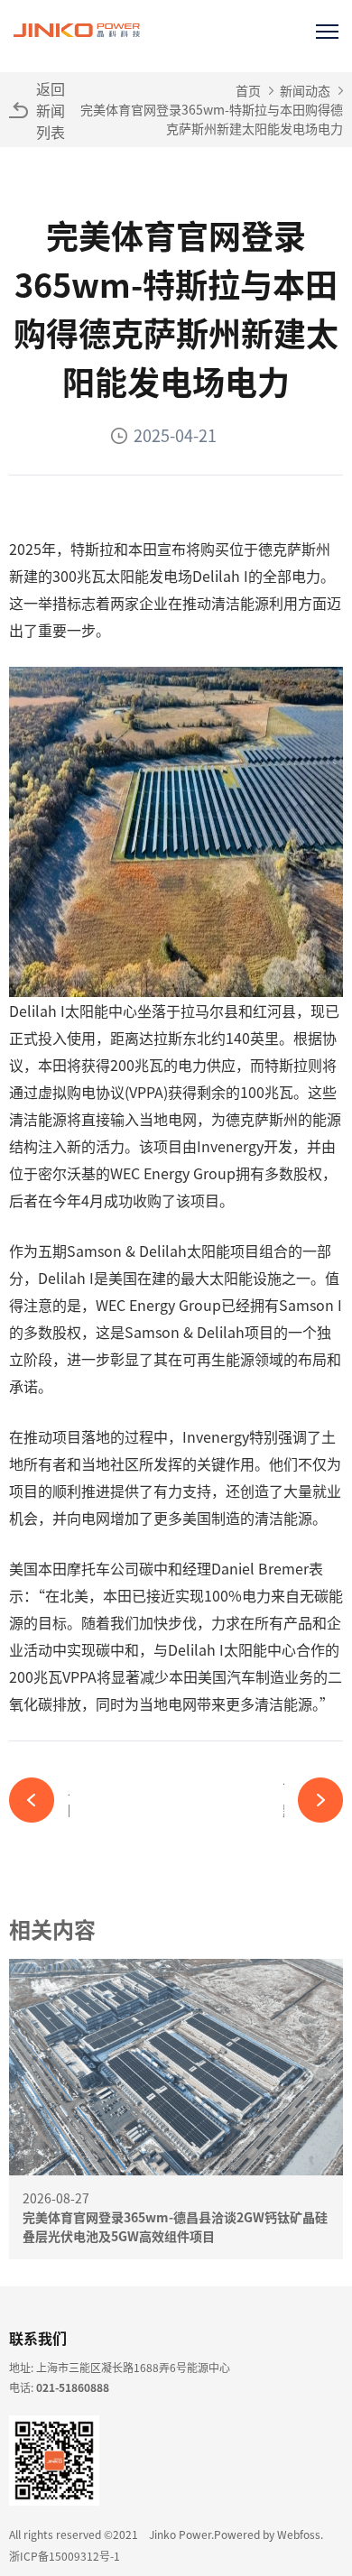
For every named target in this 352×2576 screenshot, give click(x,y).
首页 (248, 90)
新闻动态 (305, 90)
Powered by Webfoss (267, 2534)
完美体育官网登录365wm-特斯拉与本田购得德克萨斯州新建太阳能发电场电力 (212, 119)
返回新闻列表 (51, 110)
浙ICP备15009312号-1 (65, 2556)
